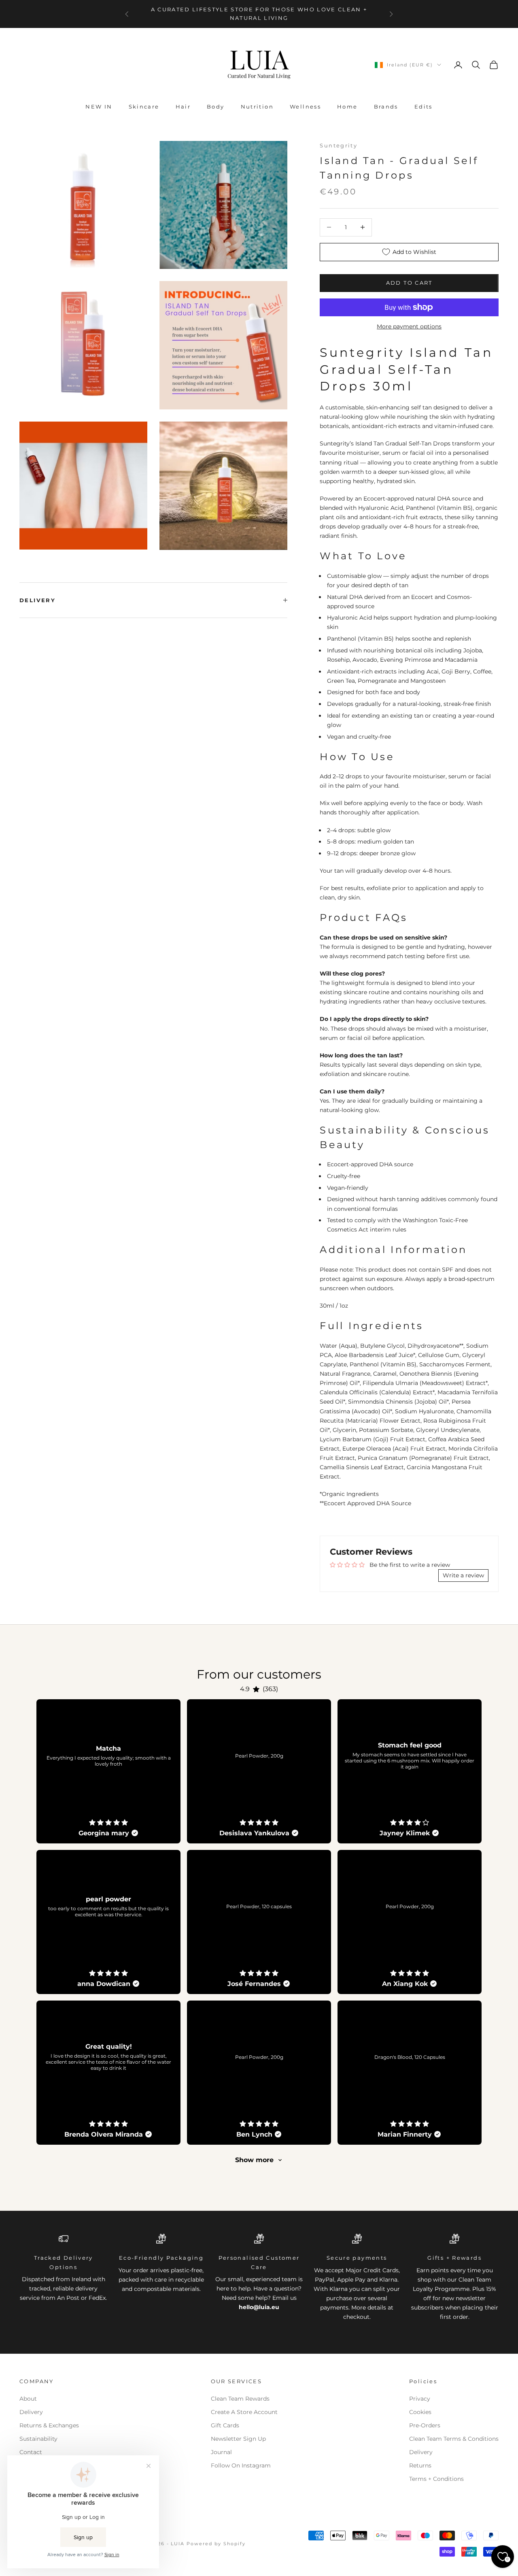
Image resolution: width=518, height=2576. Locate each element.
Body (216, 107)
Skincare (144, 107)
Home (347, 107)
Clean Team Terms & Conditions (454, 2439)
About (28, 2399)
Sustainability (38, 2439)
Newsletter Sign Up (238, 2439)
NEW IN (99, 107)
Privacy (420, 2399)
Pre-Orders (425, 2425)
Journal (221, 2452)
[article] (108, 1771)
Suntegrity (339, 145)
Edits (424, 107)
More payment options (409, 326)
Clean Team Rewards (240, 2399)
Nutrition (257, 107)
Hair (183, 107)
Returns (420, 2465)
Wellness (305, 107)
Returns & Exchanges (49, 2425)
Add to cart (409, 283)
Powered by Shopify (216, 2544)
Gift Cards (225, 2425)
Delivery (31, 2412)
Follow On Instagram (241, 2465)
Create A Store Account (244, 2412)
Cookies (420, 2412)
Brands (386, 107)
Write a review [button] (463, 1575)
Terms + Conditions (436, 2479)
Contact (31, 2452)
